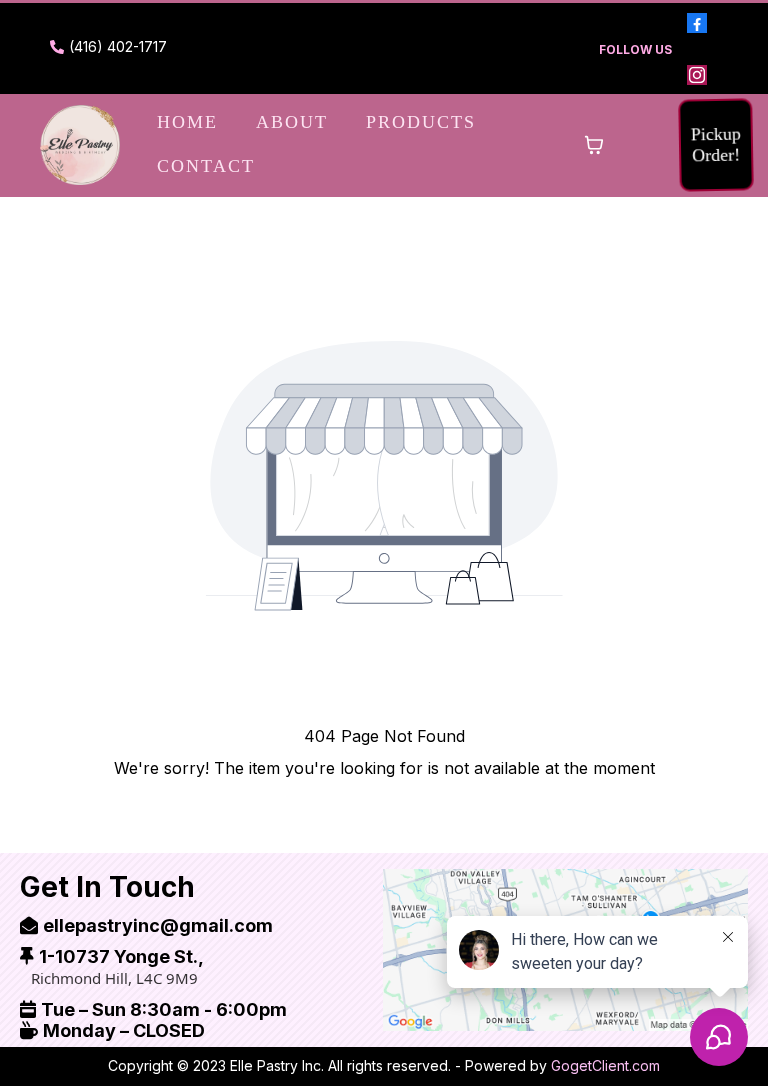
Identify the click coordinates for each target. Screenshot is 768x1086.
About (292, 122)
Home (187, 122)
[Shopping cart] (594, 145)
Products (421, 122)
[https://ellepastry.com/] (80, 145)
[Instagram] (697, 75)
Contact (206, 166)
